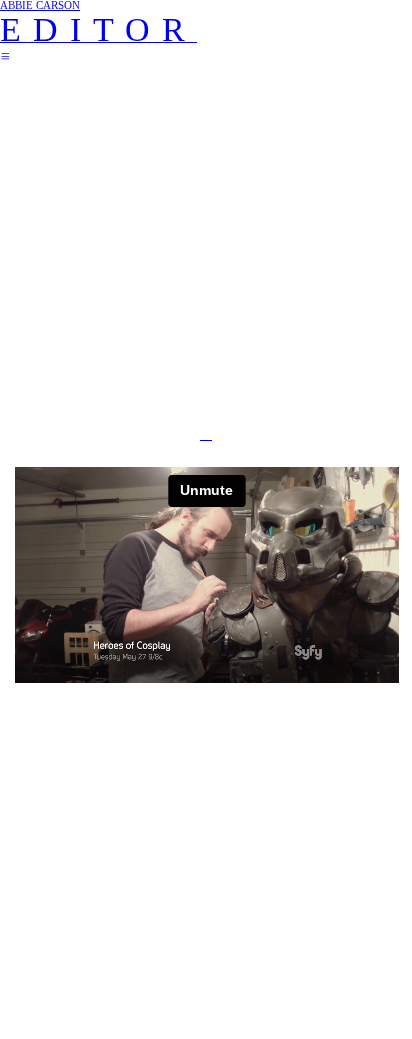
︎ (5, 56)
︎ (206, 433)
